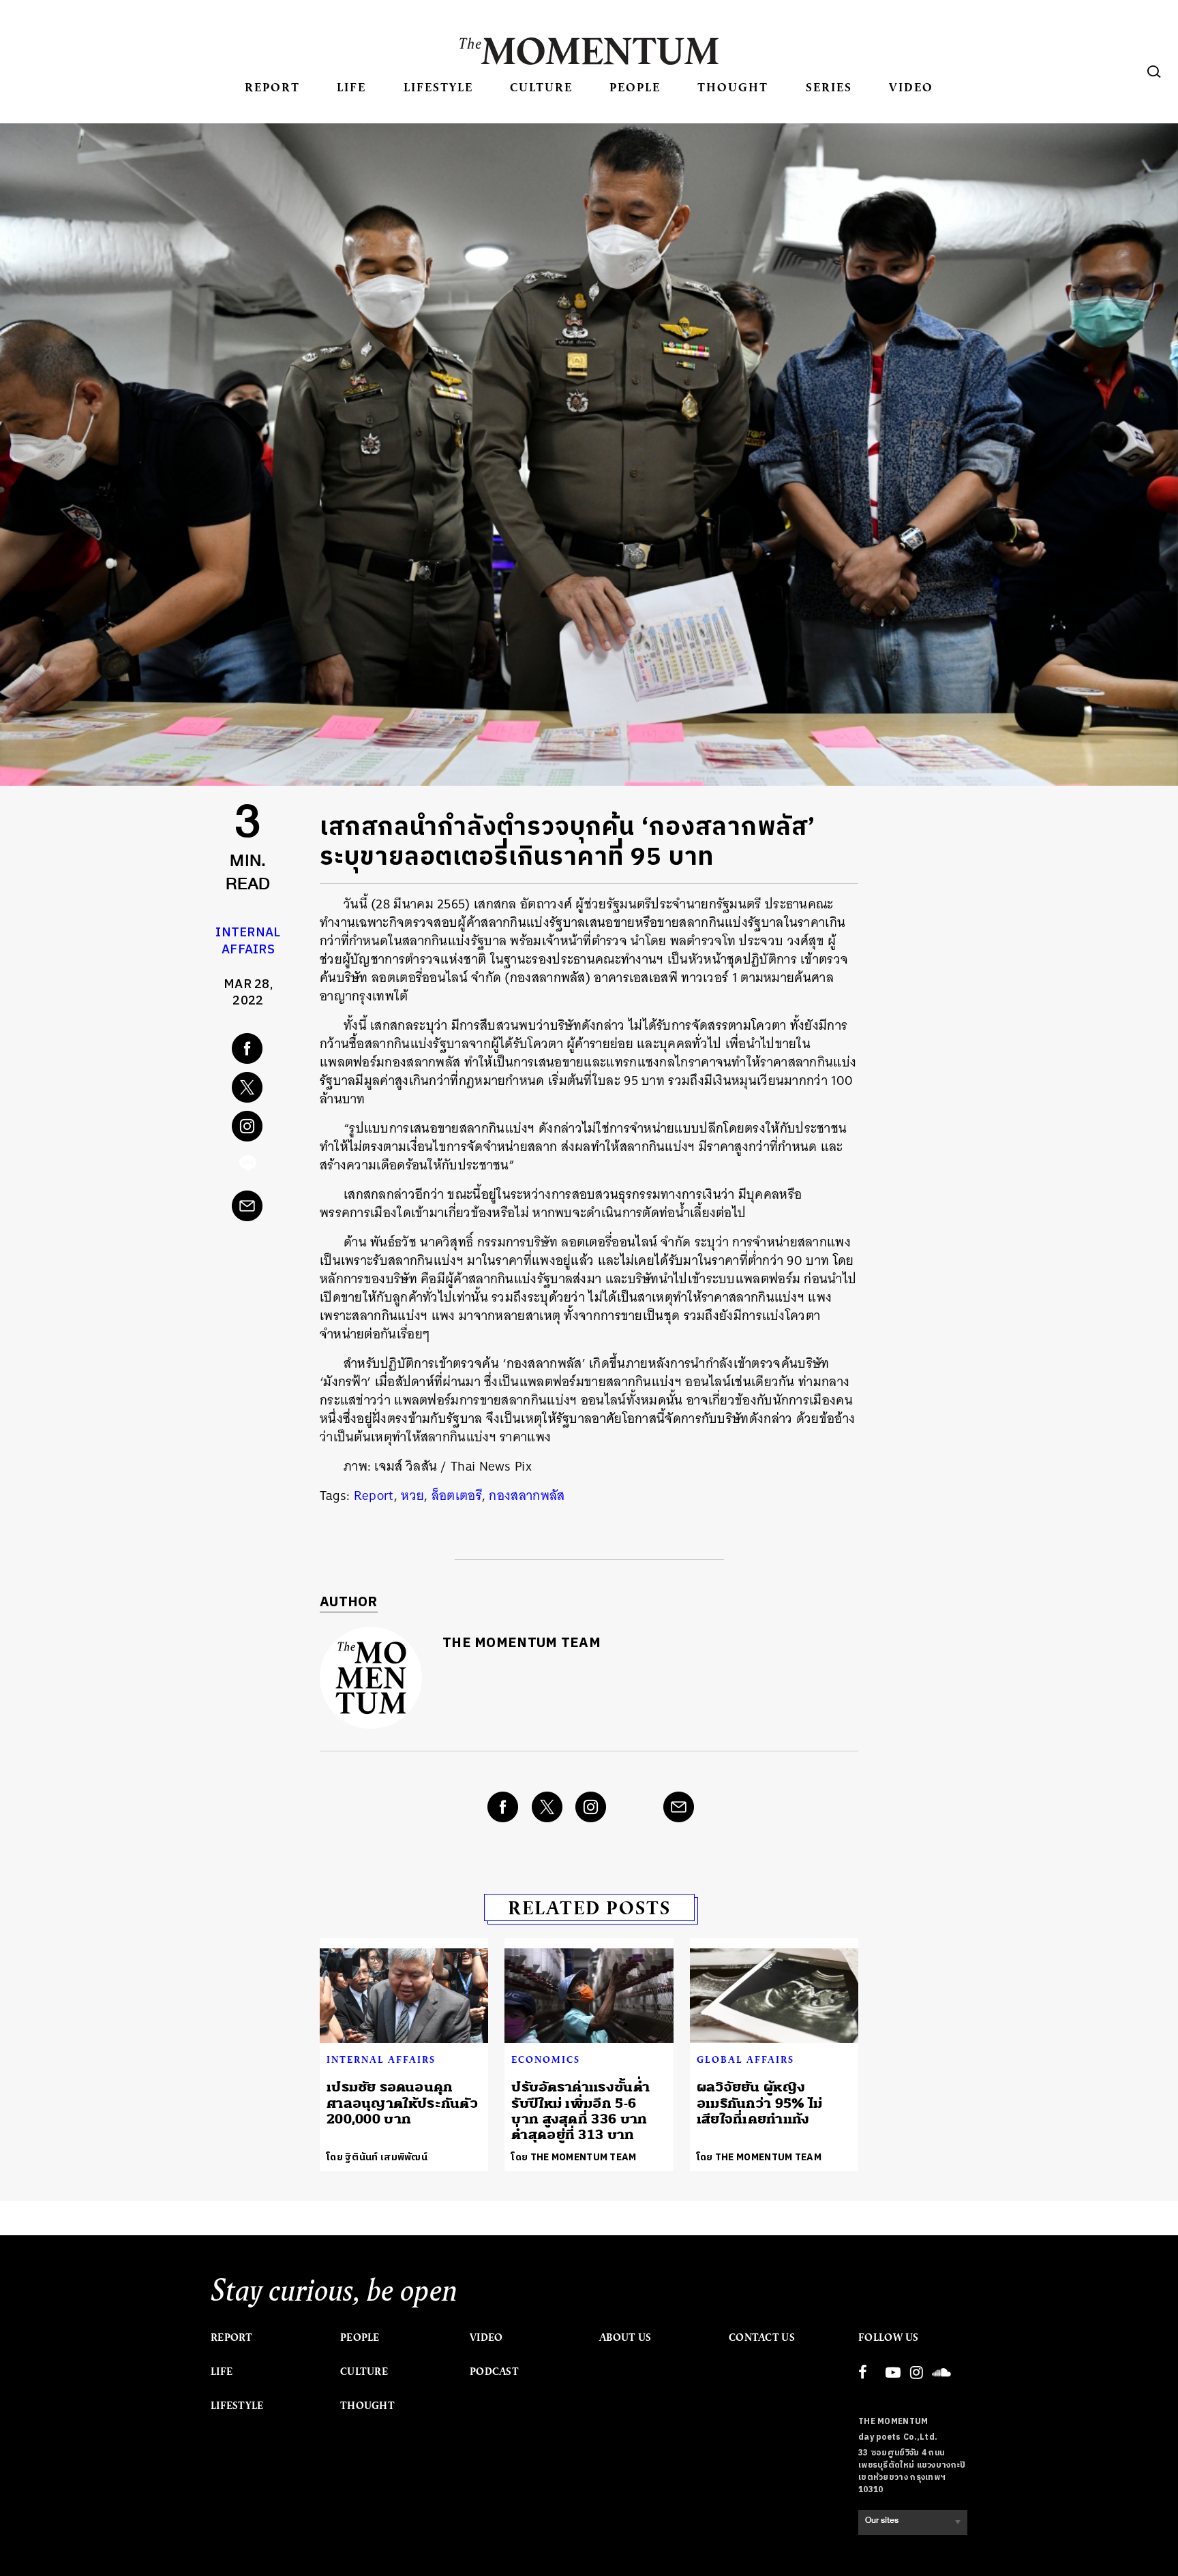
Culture (541, 87)
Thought (733, 87)
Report (272, 87)
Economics (546, 2059)
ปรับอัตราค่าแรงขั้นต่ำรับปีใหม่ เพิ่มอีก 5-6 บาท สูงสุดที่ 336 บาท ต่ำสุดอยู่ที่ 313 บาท (580, 2111)
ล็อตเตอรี (457, 1496)
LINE (248, 1167)
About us (625, 2337)
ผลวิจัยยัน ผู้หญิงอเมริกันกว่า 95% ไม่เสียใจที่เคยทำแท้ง (760, 2103)
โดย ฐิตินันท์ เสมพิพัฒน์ (377, 2157)
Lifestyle (438, 87)
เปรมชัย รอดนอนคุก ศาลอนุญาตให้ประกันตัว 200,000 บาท (402, 2103)
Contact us (762, 2337)
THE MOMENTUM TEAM (522, 1643)
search (1154, 72)
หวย (412, 1496)
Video (911, 87)
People (635, 87)
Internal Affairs (248, 941)
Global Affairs (745, 2059)
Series (829, 87)
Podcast (494, 2372)
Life (351, 87)
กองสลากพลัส (527, 1496)
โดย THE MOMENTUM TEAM (574, 2157)
